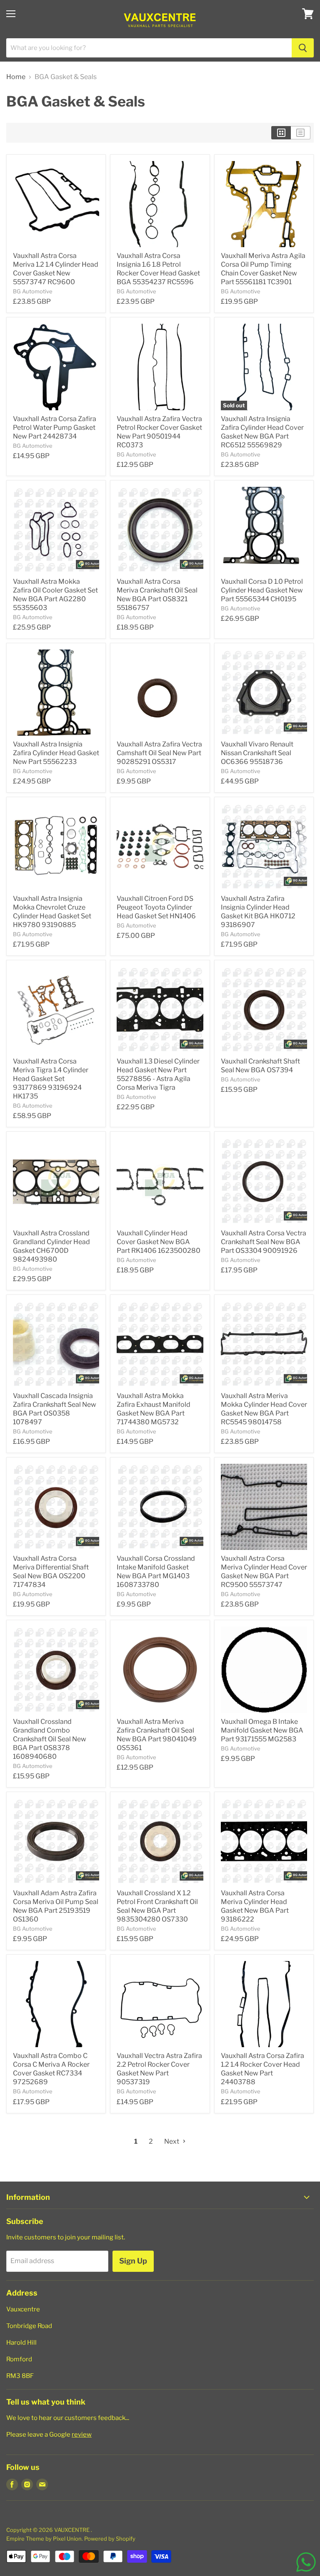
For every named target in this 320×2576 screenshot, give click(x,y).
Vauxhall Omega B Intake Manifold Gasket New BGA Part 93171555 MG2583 (262, 1730)
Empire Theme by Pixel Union (44, 2539)
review (82, 2435)
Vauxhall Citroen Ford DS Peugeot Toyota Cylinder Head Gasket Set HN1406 (156, 907)
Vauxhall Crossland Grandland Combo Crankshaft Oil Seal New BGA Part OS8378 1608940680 (50, 1739)
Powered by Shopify (110, 2539)
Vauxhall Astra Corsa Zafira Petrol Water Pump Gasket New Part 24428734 (55, 428)
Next (172, 2141)
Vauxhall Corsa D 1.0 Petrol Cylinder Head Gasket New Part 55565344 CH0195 (262, 590)
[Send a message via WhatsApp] (306, 2562)
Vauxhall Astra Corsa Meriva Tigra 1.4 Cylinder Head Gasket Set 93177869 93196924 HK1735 (51, 1079)
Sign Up (133, 2261)
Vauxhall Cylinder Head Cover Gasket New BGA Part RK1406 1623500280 (159, 1242)
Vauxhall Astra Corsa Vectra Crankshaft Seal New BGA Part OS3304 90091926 (264, 1242)
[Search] (303, 48)
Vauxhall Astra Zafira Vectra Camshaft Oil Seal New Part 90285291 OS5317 (159, 753)
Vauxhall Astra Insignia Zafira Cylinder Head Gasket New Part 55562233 (56, 753)
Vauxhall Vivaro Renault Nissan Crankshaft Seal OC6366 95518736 (257, 753)
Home (16, 77)
